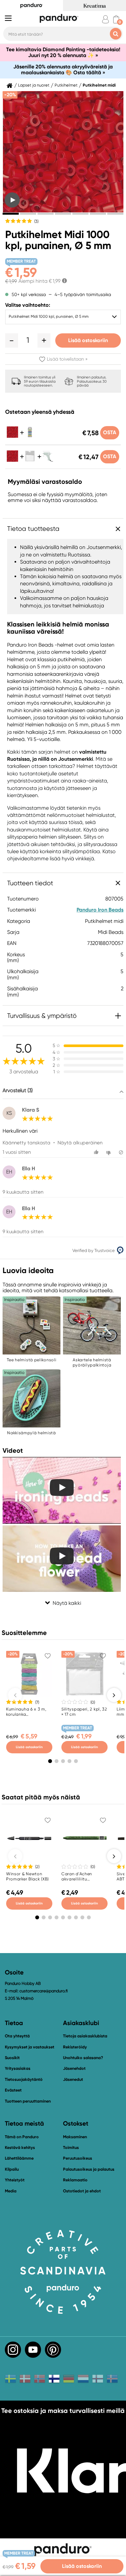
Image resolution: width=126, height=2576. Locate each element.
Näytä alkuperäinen (80, 1143)
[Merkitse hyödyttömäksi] (109, 1152)
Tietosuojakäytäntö (24, 2079)
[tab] (11, 214)
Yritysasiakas (18, 2068)
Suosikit (12, 2058)
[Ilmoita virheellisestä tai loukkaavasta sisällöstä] (121, 1152)
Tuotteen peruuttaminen (28, 2101)
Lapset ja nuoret (34, 85)
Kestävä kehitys (20, 2147)
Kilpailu (12, 2169)
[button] (12, 340)
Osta (110, 432)
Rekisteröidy (75, 2047)
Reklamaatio (75, 2180)
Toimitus (71, 2147)
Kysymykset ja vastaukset (30, 2047)
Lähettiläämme (19, 2158)
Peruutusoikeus (78, 2158)
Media (11, 2191)
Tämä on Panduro (22, 2137)
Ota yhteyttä (17, 2036)
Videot (13, 1450)
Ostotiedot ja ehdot (82, 2191)
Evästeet (13, 2090)
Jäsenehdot (74, 2068)
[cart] (116, 19)
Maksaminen (75, 2137)
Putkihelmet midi (99, 85)
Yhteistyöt (15, 2180)
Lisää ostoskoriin (88, 340)
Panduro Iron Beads (100, 910)
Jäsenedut (73, 2079)
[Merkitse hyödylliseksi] (97, 1152)
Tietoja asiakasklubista (85, 2036)
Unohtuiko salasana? (83, 2058)
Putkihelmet (66, 85)
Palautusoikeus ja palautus (89, 2169)
